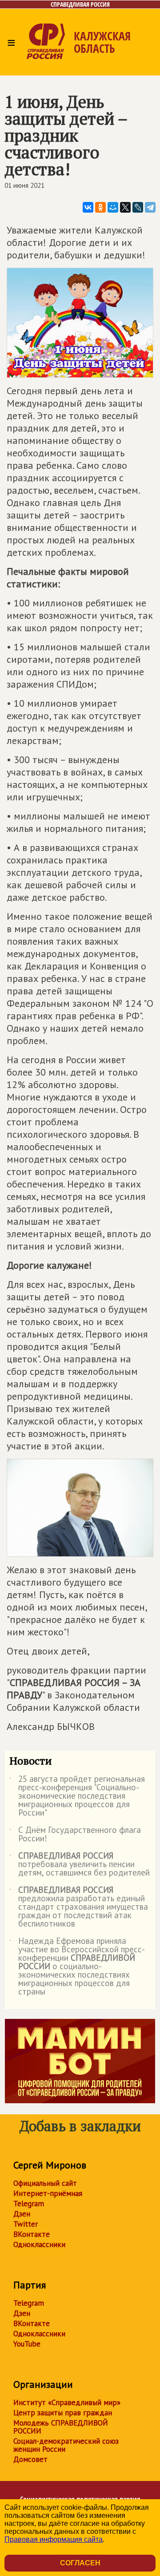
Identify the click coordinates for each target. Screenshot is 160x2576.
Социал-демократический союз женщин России (66, 2445)
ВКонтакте (32, 2234)
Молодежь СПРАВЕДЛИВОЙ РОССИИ (61, 2427)
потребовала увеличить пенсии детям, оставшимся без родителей (80, 1865)
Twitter (26, 2224)
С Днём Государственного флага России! (75, 1835)
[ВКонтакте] (88, 207)
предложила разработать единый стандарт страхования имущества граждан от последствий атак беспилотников (79, 1907)
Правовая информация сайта (54, 2539)
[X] (125, 207)
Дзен (22, 2214)
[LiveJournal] (138, 207)
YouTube (27, 2344)
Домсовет (30, 2459)
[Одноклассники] (100, 207)
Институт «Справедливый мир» (67, 2402)
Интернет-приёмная (48, 2193)
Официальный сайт (45, 2183)
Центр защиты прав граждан (63, 2413)
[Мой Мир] (113, 207)
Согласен (80, 2563)
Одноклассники (39, 2244)
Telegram (29, 2204)
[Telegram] (150, 207)
